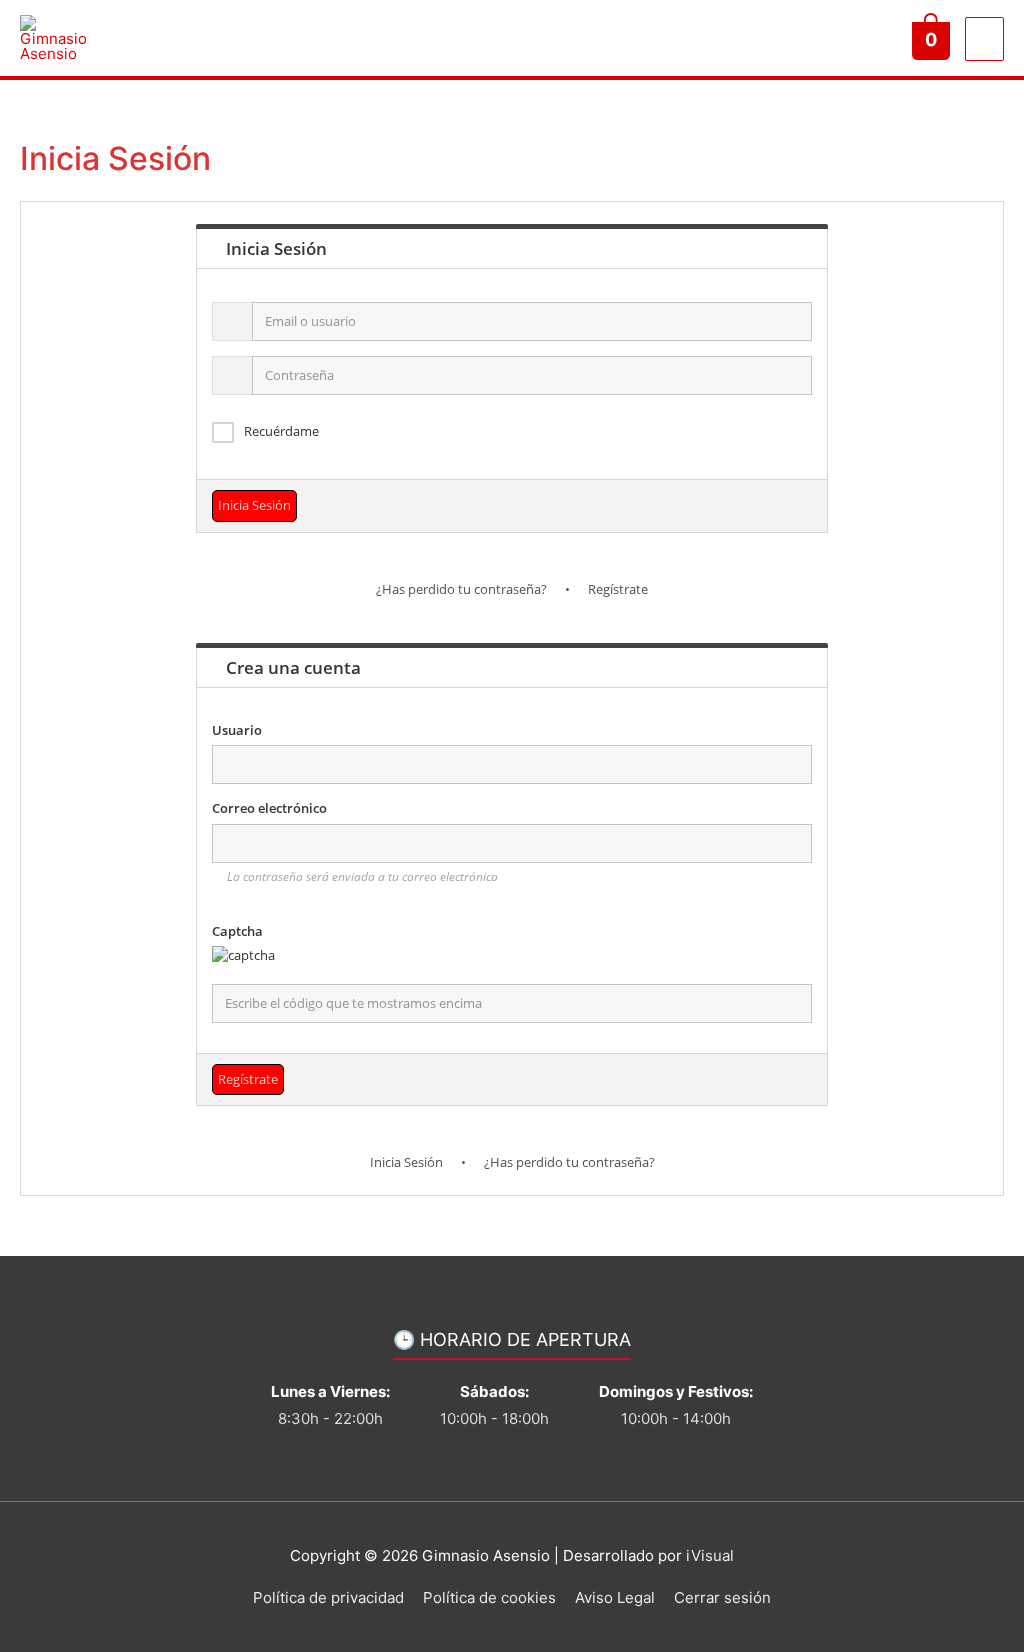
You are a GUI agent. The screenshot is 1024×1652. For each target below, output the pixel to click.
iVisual (710, 1555)
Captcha (237, 931)
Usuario (237, 730)
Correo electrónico (269, 808)
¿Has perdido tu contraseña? (461, 589)
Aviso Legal (615, 1597)
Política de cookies (489, 1597)
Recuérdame (281, 431)
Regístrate (618, 589)
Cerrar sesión (722, 1597)
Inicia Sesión (406, 1162)
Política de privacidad (328, 1597)
